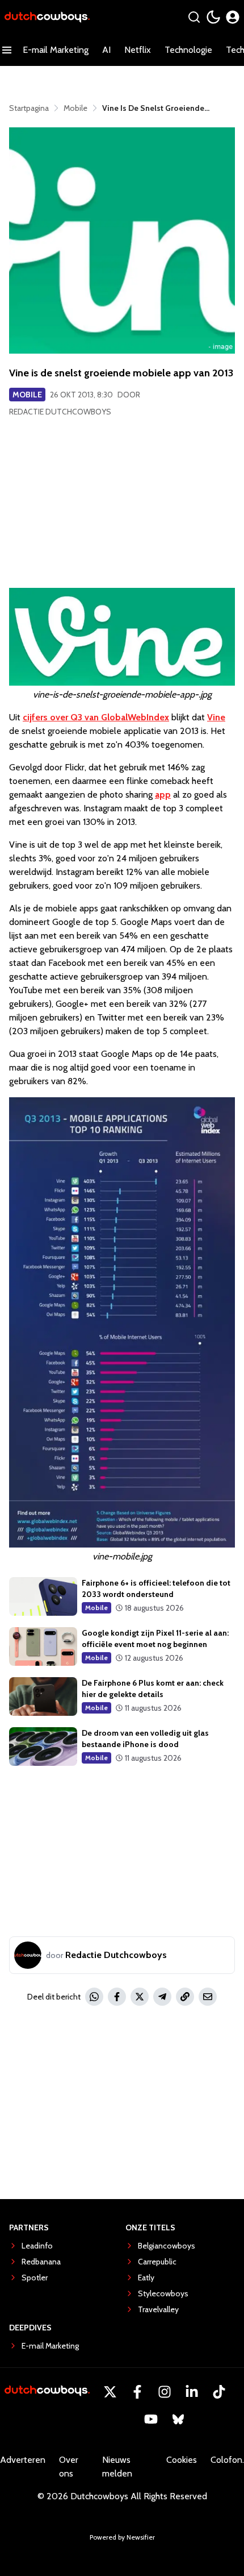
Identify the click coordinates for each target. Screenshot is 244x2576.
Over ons (69, 2467)
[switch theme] (213, 17)
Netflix (138, 50)
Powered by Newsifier (122, 2537)
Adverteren (23, 2460)
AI (106, 50)
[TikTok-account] (219, 2392)
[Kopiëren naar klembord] (185, 1997)
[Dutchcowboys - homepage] (47, 17)
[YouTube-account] (151, 2419)
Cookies (182, 2460)
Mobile (27, 395)
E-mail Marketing (56, 50)
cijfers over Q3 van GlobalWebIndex (96, 717)
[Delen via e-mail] (208, 1997)
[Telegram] (162, 1997)
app (163, 795)
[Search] (194, 17)
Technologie (188, 50)
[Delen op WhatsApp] (94, 1997)
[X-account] (110, 2392)
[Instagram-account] (165, 2392)
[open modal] (233, 17)
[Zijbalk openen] (7, 50)
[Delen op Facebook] (117, 1997)
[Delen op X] (140, 1997)
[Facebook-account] (137, 2392)
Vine (216, 717)
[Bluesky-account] (178, 2419)
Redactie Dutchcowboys (60, 412)
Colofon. (227, 2460)
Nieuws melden (117, 2467)
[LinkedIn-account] (192, 2392)
